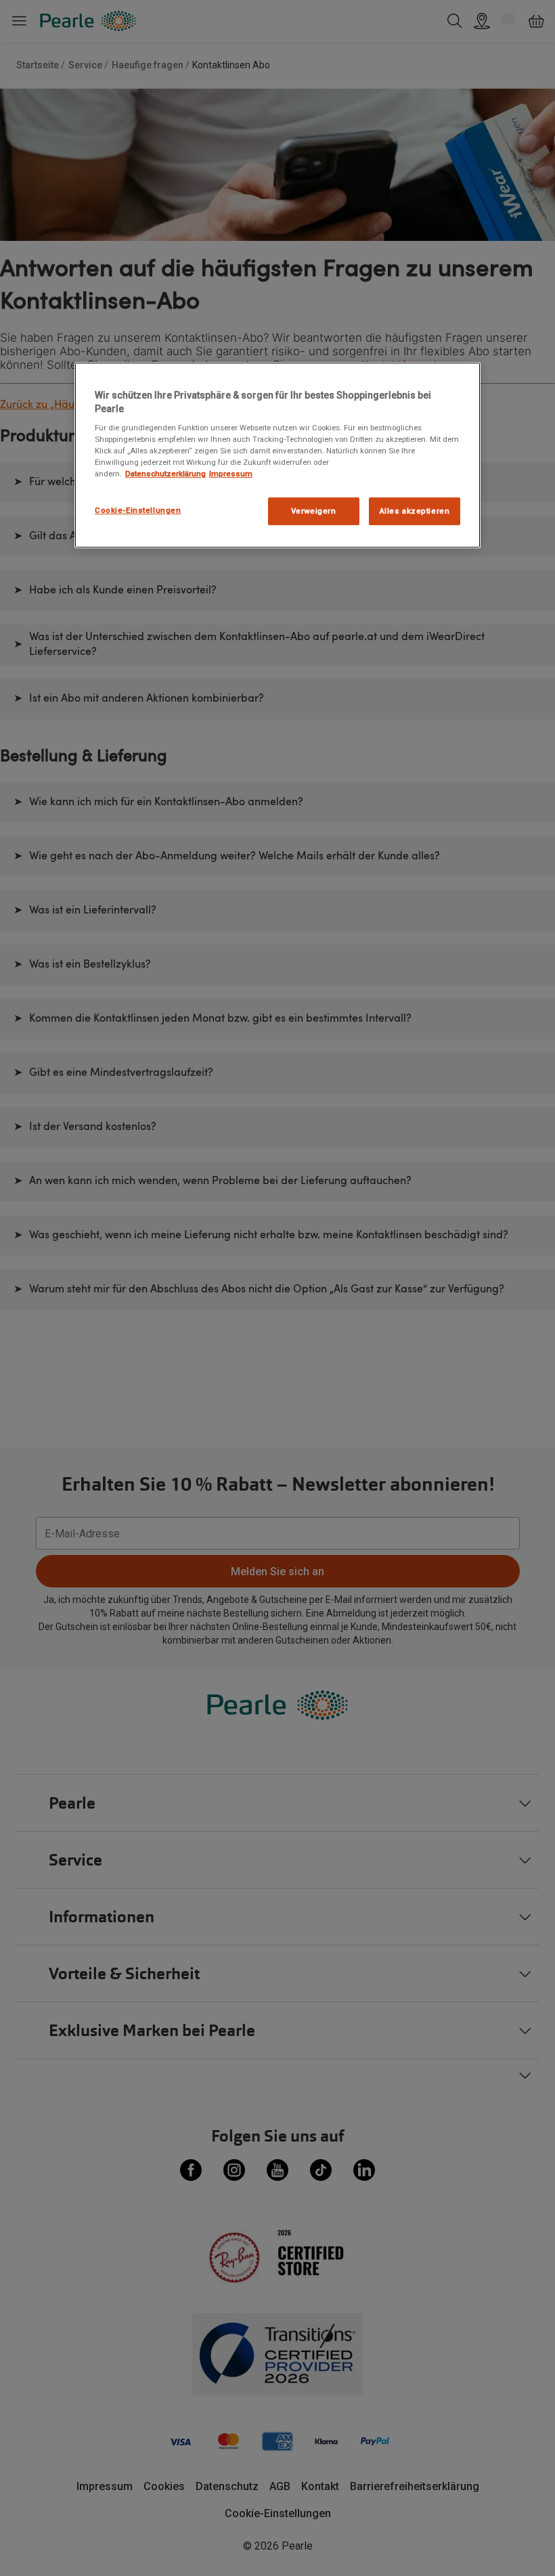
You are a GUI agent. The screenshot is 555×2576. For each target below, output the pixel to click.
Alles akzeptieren (415, 511)
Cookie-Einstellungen (138, 510)
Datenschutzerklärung (165, 474)
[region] (277, 455)
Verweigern (314, 511)
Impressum (231, 474)
